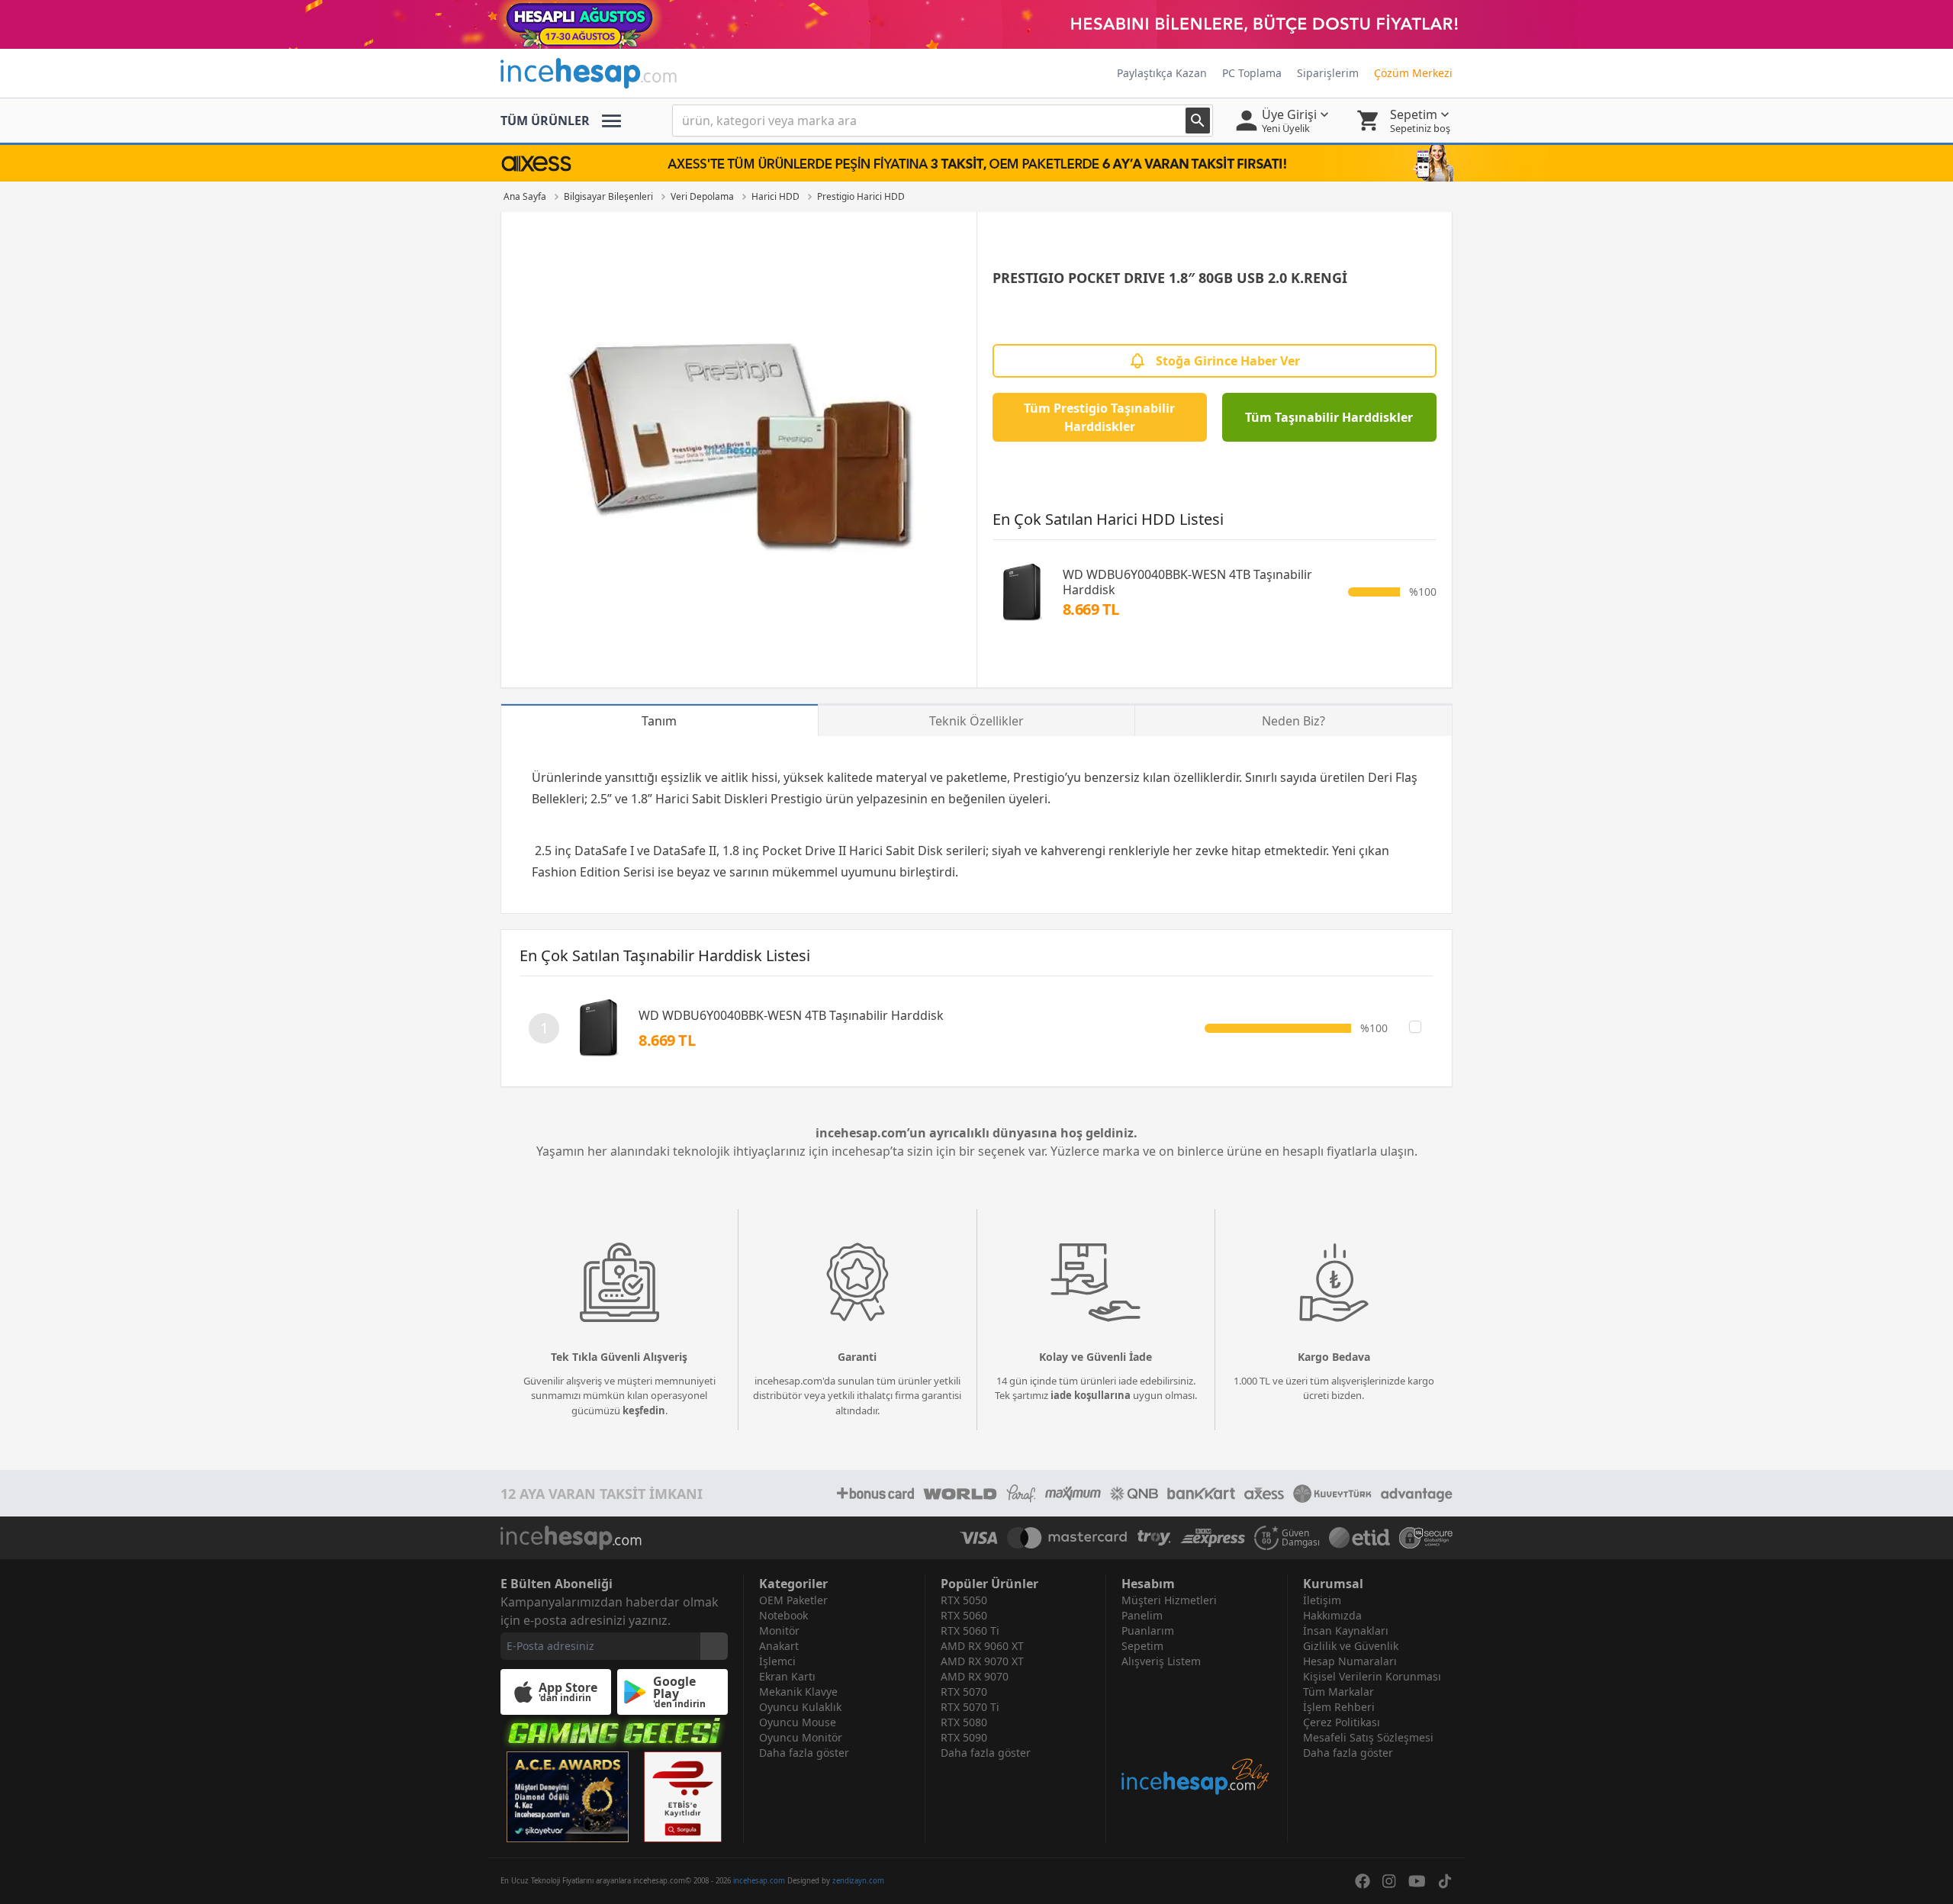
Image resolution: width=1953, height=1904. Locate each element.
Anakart (779, 1646)
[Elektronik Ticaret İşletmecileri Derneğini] (1359, 1538)
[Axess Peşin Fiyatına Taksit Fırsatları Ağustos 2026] (976, 163)
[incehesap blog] (1197, 1733)
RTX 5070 (964, 1692)
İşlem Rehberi (1339, 1707)
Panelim (1142, 1615)
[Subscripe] (714, 1646)
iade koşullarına (1091, 1395)
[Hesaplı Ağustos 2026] (976, 24)
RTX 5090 (964, 1737)
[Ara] (1198, 121)
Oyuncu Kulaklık (800, 1707)
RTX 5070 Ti (970, 1707)
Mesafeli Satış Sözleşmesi (1368, 1737)
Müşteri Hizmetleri (1169, 1600)
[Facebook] (1363, 1881)
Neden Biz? (1293, 721)
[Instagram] (1389, 1881)
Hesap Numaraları (1350, 1661)
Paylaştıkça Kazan (1162, 73)
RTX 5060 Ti (970, 1631)
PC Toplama (1252, 73)
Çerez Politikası (1342, 1722)
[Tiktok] (1445, 1881)
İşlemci (777, 1661)
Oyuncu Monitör (801, 1737)
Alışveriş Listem (1161, 1661)
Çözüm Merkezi (1413, 73)
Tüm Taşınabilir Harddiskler (1329, 417)
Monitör (779, 1631)
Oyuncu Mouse (798, 1722)
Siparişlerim (1328, 73)
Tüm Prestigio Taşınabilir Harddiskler (1099, 417)
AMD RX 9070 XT (982, 1661)
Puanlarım (1148, 1631)
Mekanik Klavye (798, 1692)
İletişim (1322, 1600)
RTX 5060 (964, 1615)
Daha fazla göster (804, 1753)
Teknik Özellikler (976, 721)
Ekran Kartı (787, 1676)
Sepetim (1142, 1646)
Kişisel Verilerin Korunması (1372, 1676)
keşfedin (644, 1410)
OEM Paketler (793, 1600)
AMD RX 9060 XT (982, 1646)
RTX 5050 (964, 1600)
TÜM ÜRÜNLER (545, 121)
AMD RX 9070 (975, 1676)
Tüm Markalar (1338, 1692)
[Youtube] (1417, 1881)
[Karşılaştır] (1415, 1027)
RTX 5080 (964, 1722)
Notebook (783, 1615)
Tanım (659, 721)
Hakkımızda (1332, 1615)
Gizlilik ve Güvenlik (1351, 1646)
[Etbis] (683, 1797)
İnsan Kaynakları (1346, 1631)
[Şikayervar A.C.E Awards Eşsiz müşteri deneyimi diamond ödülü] (568, 1797)
